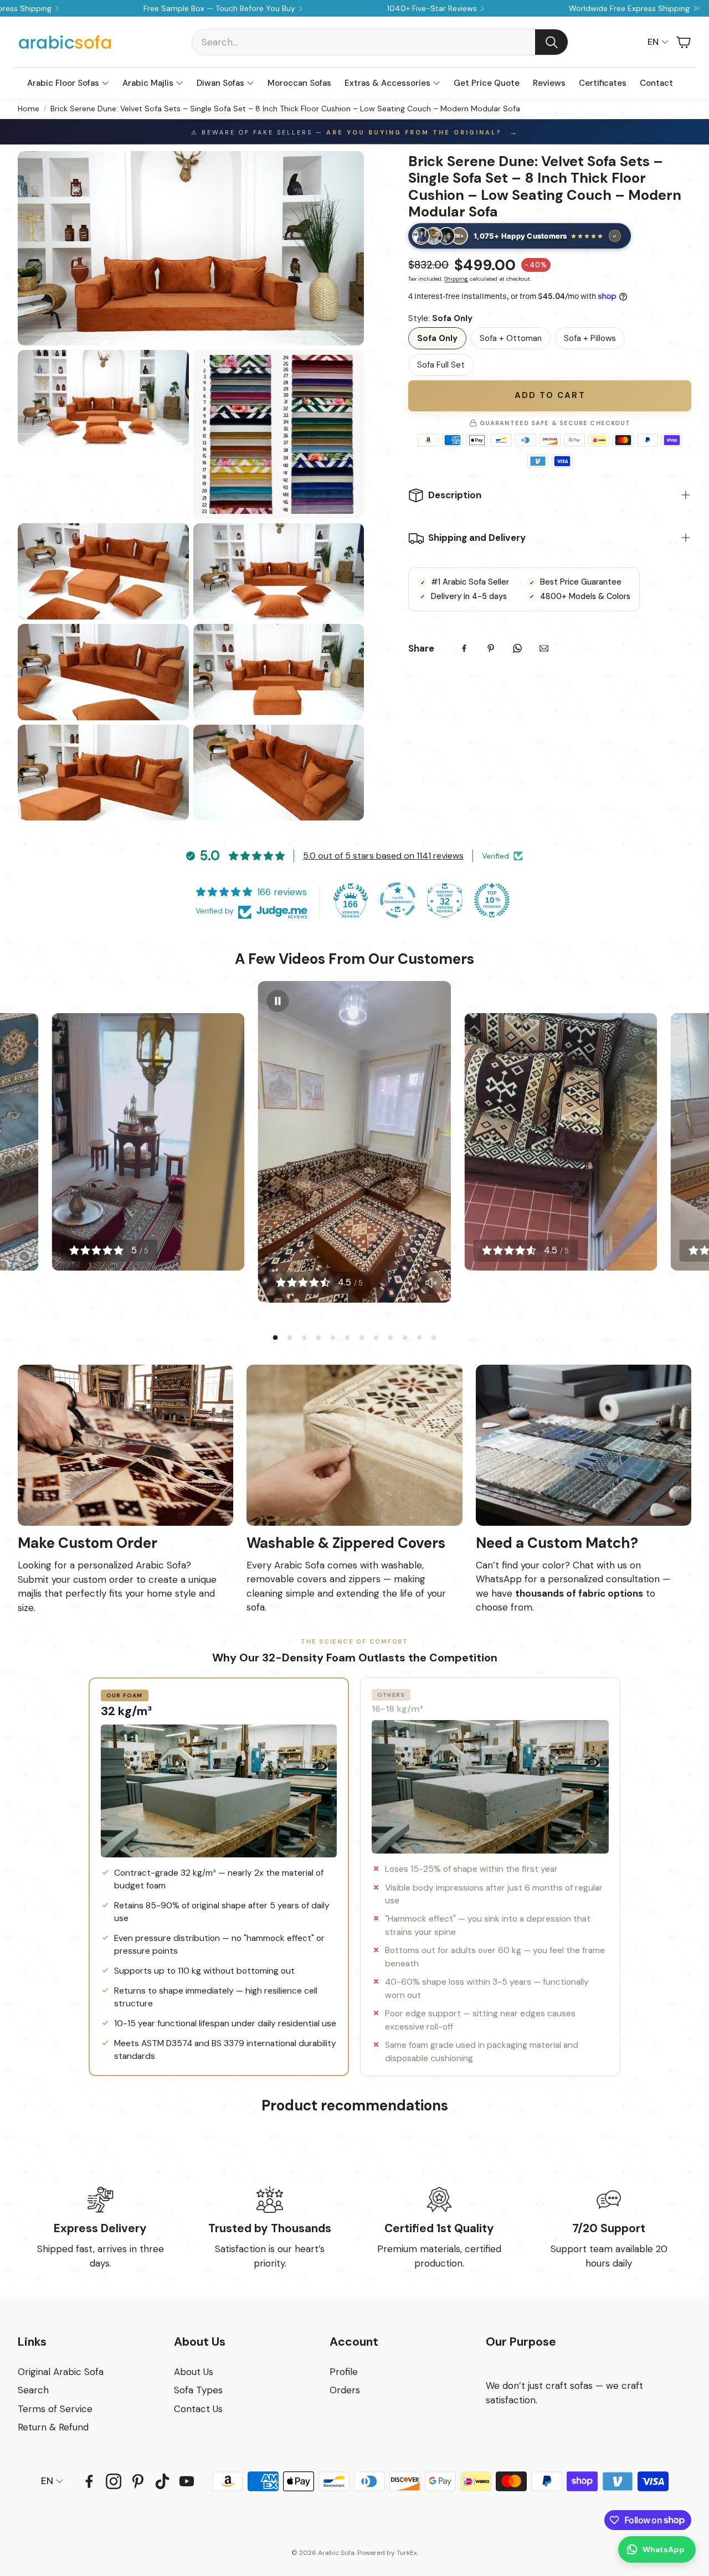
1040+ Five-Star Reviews (432, 8)
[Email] (544, 648)
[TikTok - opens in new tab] (162, 2481)
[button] (380, 42)
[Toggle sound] (431, 1283)
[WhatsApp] (517, 648)
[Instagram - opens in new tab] (114, 2481)
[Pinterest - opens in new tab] (138, 2481)
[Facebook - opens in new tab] (89, 2481)
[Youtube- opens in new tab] (187, 2481)
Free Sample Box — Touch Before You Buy (219, 8)
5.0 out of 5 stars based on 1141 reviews (383, 856)
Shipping (456, 279)
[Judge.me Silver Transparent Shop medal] (398, 900)
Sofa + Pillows (590, 338)
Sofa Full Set (441, 365)
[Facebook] (464, 648)
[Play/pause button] (278, 1001)
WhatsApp (664, 2549)
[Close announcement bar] (698, 8)
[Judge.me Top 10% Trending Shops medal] (492, 900)
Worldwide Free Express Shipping (629, 8)
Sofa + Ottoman (511, 338)
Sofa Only (437, 338)
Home (29, 109)
